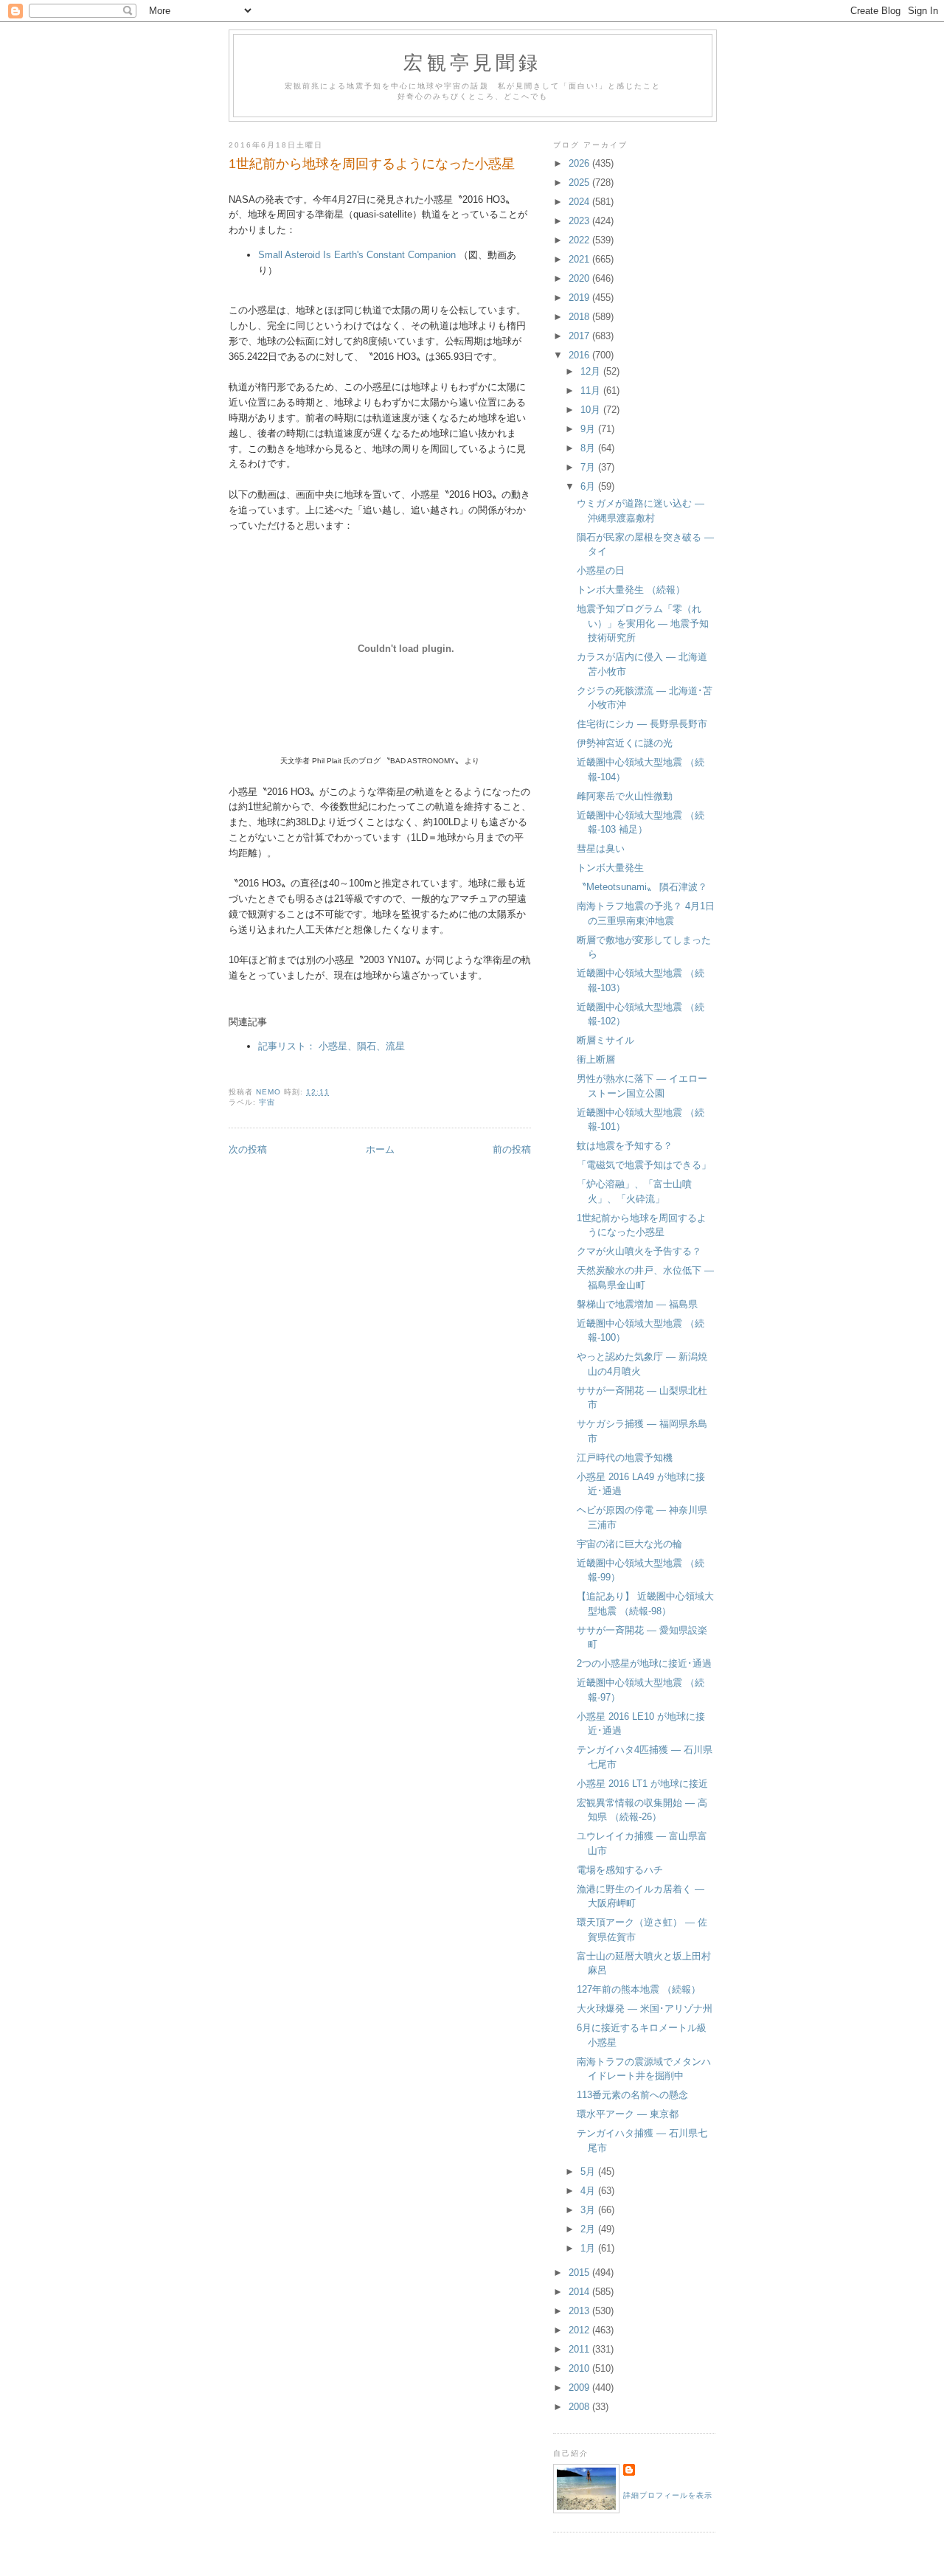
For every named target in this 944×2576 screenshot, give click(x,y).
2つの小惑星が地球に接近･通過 (644, 1663)
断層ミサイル (605, 1040)
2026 (580, 163)
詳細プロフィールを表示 (668, 2495)
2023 (580, 221)
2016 (580, 355)
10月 (592, 410)
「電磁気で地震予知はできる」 (644, 1165)
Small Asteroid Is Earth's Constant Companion (357, 255)
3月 (589, 2210)
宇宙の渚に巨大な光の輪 (629, 1544)
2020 (580, 278)
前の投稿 (512, 1149)
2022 (580, 240)
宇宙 (267, 1102)
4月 (589, 2191)
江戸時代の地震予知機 (625, 1458)
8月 (589, 448)
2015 (580, 2273)
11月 (592, 390)
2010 (580, 2368)
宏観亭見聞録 (472, 62)
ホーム (380, 1149)
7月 (589, 467)
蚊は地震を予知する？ (625, 1146)
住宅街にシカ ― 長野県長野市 (642, 724)
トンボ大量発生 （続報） (631, 590)
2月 (589, 2229)
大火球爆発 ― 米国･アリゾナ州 (645, 2009)
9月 (589, 429)
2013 (580, 2311)
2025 (580, 183)
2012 (580, 2330)
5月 (589, 2171)
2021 (580, 259)
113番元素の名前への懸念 (632, 2095)
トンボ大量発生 (610, 868)
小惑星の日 (601, 570)
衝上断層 (596, 1059)
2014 (580, 2292)
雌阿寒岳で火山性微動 (625, 796)
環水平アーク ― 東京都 (628, 2114)
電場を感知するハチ (620, 1870)
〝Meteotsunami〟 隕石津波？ (642, 887)
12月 (592, 371)
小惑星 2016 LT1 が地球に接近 (642, 1784)
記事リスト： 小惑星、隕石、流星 (332, 1046)
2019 (580, 298)
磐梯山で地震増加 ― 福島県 (637, 1304)
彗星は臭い (601, 848)
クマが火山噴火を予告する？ (639, 1251)
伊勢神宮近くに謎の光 (625, 743)
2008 (580, 2407)
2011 (580, 2349)
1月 (589, 2248)
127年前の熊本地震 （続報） (639, 1989)
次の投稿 (248, 1149)
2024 (580, 202)
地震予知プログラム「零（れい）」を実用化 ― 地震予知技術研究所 (643, 623)
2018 (580, 317)
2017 (580, 336)
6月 (589, 486)
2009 (580, 2388)
